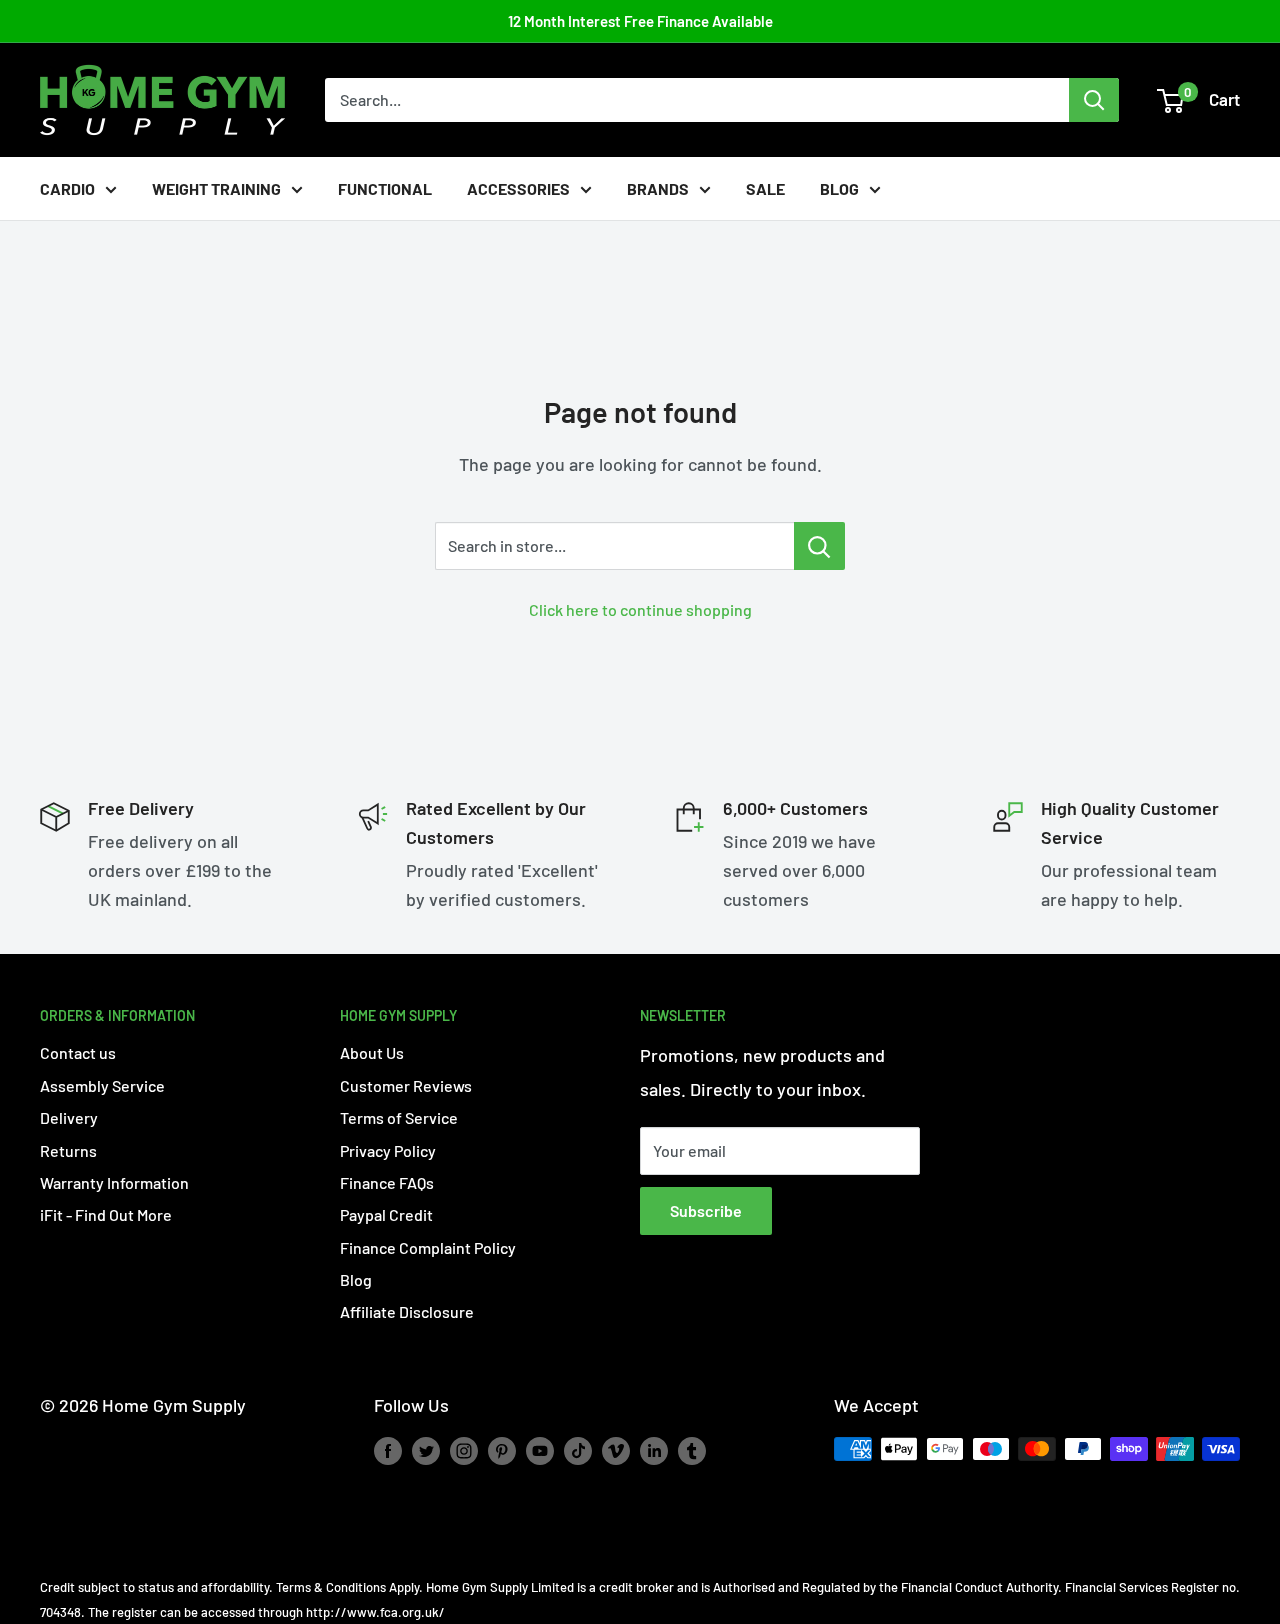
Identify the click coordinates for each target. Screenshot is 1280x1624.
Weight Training (216, 188)
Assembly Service (102, 1085)
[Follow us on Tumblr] (692, 1451)
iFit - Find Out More (106, 1214)
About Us (372, 1052)
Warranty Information (114, 1182)
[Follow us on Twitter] (426, 1451)
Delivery (69, 1117)
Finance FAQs (387, 1182)
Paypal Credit (386, 1214)
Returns (68, 1150)
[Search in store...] (819, 546)
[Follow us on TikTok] (578, 1451)
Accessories (518, 188)
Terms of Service (399, 1117)
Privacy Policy (388, 1150)
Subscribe (706, 1210)
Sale (765, 188)
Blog (839, 188)
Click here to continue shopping (640, 609)
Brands (658, 188)
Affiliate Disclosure (407, 1311)
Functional (385, 188)
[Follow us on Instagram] (464, 1451)
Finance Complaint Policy (428, 1247)
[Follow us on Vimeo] (616, 1451)
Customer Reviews (406, 1085)
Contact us (78, 1052)
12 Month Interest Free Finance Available (640, 21)
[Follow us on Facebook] (388, 1451)
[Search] (1094, 100)
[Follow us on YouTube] (540, 1451)
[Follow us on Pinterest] (502, 1451)
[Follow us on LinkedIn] (654, 1451)
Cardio (67, 188)
